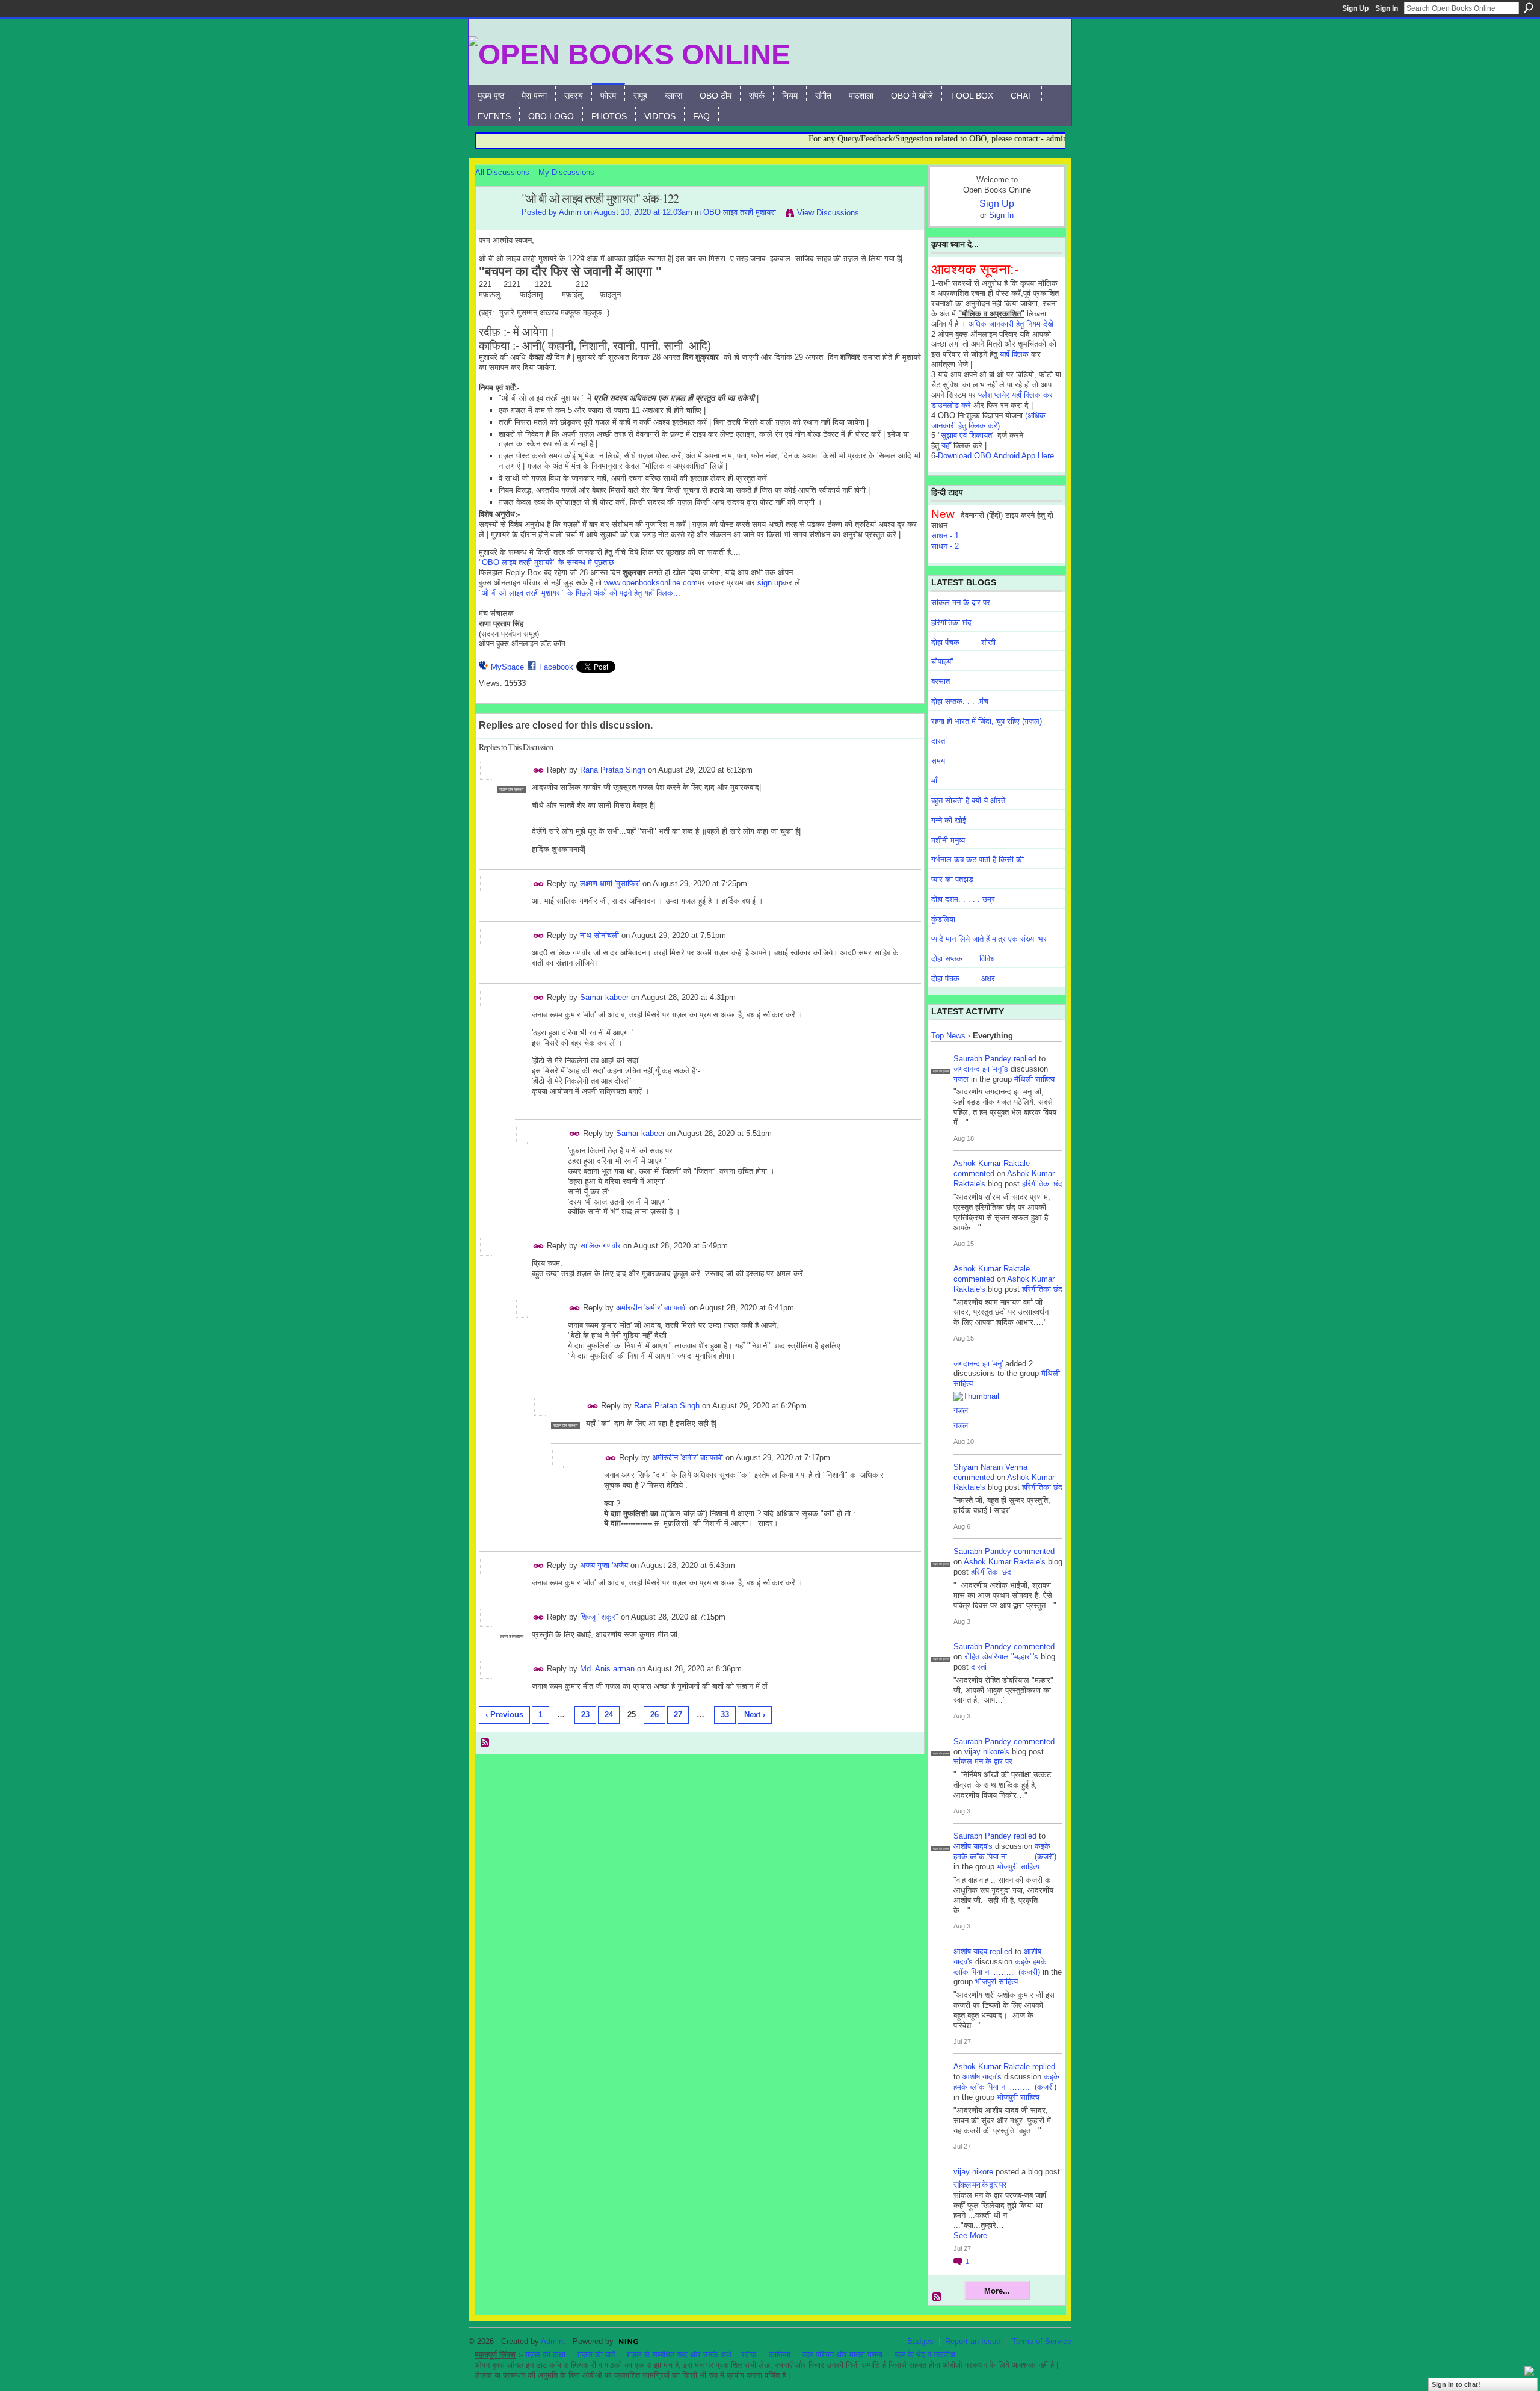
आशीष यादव (970, 1951)
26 (654, 1714)
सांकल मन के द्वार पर (961, 603)
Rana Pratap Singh (613, 770)
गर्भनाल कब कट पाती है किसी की (978, 859)
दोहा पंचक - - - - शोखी (963, 642)
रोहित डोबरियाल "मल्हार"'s (1001, 1657)
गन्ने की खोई (949, 820)
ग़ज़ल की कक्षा (545, 2355)
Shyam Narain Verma (990, 1467)
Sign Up (1355, 8)
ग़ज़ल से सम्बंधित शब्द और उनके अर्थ (679, 2355)
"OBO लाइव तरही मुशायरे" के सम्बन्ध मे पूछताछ (546, 562)
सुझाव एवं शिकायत (966, 435)
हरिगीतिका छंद (951, 622)
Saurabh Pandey (982, 1059)
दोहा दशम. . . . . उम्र (963, 899)
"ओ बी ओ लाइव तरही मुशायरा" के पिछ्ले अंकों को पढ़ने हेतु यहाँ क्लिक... (580, 593)
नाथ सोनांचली (599, 935)
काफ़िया (780, 2355)
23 (585, 1714)
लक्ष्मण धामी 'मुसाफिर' (610, 884)
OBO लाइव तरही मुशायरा (740, 212)
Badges (920, 2341)
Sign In (1387, 8)
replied (1025, 1059)
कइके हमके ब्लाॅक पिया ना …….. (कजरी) (1005, 1851)
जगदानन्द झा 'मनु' (978, 1364)
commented (974, 1174)
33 (725, 1714)
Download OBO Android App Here (996, 456)
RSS (485, 1743)
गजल (961, 1079)
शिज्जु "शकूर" (599, 1617)
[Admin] (495, 225)
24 (609, 1714)
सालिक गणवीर (600, 1246)
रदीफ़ (749, 2355)
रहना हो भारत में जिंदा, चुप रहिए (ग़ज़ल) (987, 721)
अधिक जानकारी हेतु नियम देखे (1011, 324)
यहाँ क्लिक (1014, 354)
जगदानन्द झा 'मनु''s (981, 1069)
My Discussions (566, 172)
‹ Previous (504, 1714)
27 (678, 1714)
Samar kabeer (604, 997)
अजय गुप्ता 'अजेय (604, 1565)
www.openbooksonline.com (651, 583)
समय (938, 761)
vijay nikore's (987, 1752)
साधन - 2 (945, 546)
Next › (755, 1714)
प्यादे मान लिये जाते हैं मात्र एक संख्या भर (989, 939)
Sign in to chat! (1456, 2384)
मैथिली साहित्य (1034, 1079)
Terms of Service (1042, 2341)
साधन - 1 (945, 536)
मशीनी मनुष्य (948, 840)
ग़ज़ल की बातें (596, 2355)
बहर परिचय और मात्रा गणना (842, 2355)
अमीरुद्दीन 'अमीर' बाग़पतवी (651, 1308)
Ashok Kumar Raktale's (1005, 1562)
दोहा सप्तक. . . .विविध (963, 959)
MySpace (507, 667)
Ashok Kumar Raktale (992, 1163)
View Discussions (828, 213)
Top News (948, 1036)
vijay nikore (973, 2172)
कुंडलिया (943, 919)
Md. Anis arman (607, 1669)
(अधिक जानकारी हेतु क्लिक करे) (988, 421)
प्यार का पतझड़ (952, 879)
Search (1529, 8)
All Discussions (502, 172)
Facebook (556, 667)
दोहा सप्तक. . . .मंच (960, 701)
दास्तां (939, 741)
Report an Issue (973, 2341)
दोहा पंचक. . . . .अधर (963, 979)
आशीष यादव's (973, 1846)
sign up (770, 583)
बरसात (941, 681)
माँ (934, 781)
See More (970, 2235)
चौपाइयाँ (942, 662)
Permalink (539, 770)
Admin (570, 212)
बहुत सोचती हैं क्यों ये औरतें (968, 801)
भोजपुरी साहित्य (1018, 1867)
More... (997, 2291)
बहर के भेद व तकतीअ (925, 2355)
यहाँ (946, 446)
